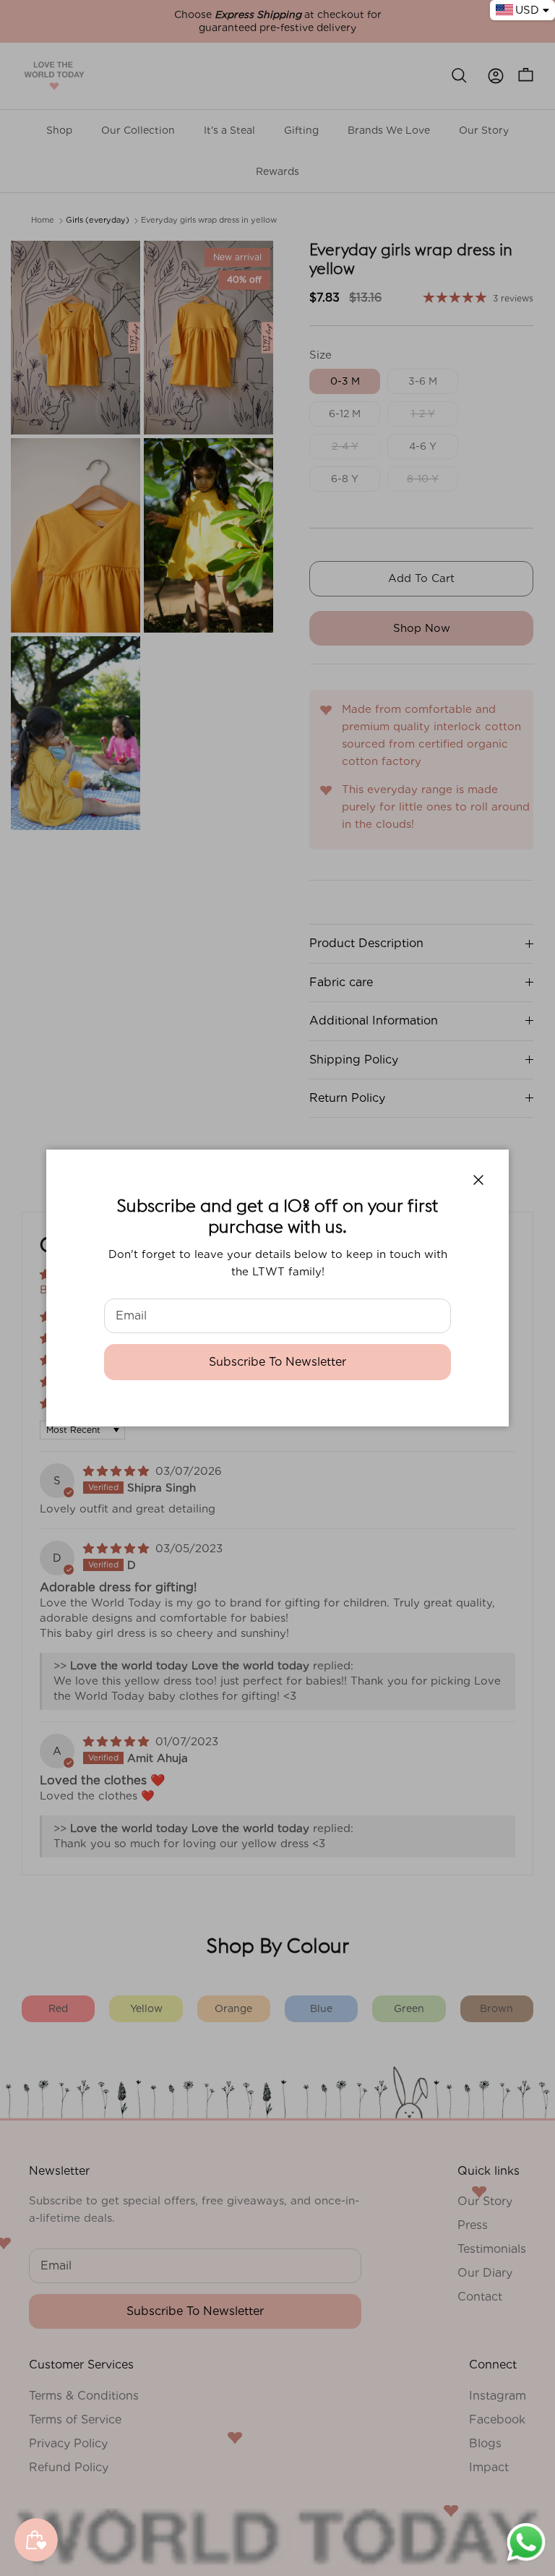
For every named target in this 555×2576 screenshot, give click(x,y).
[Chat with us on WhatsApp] (526, 2560)
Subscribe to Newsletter (277, 1362)
